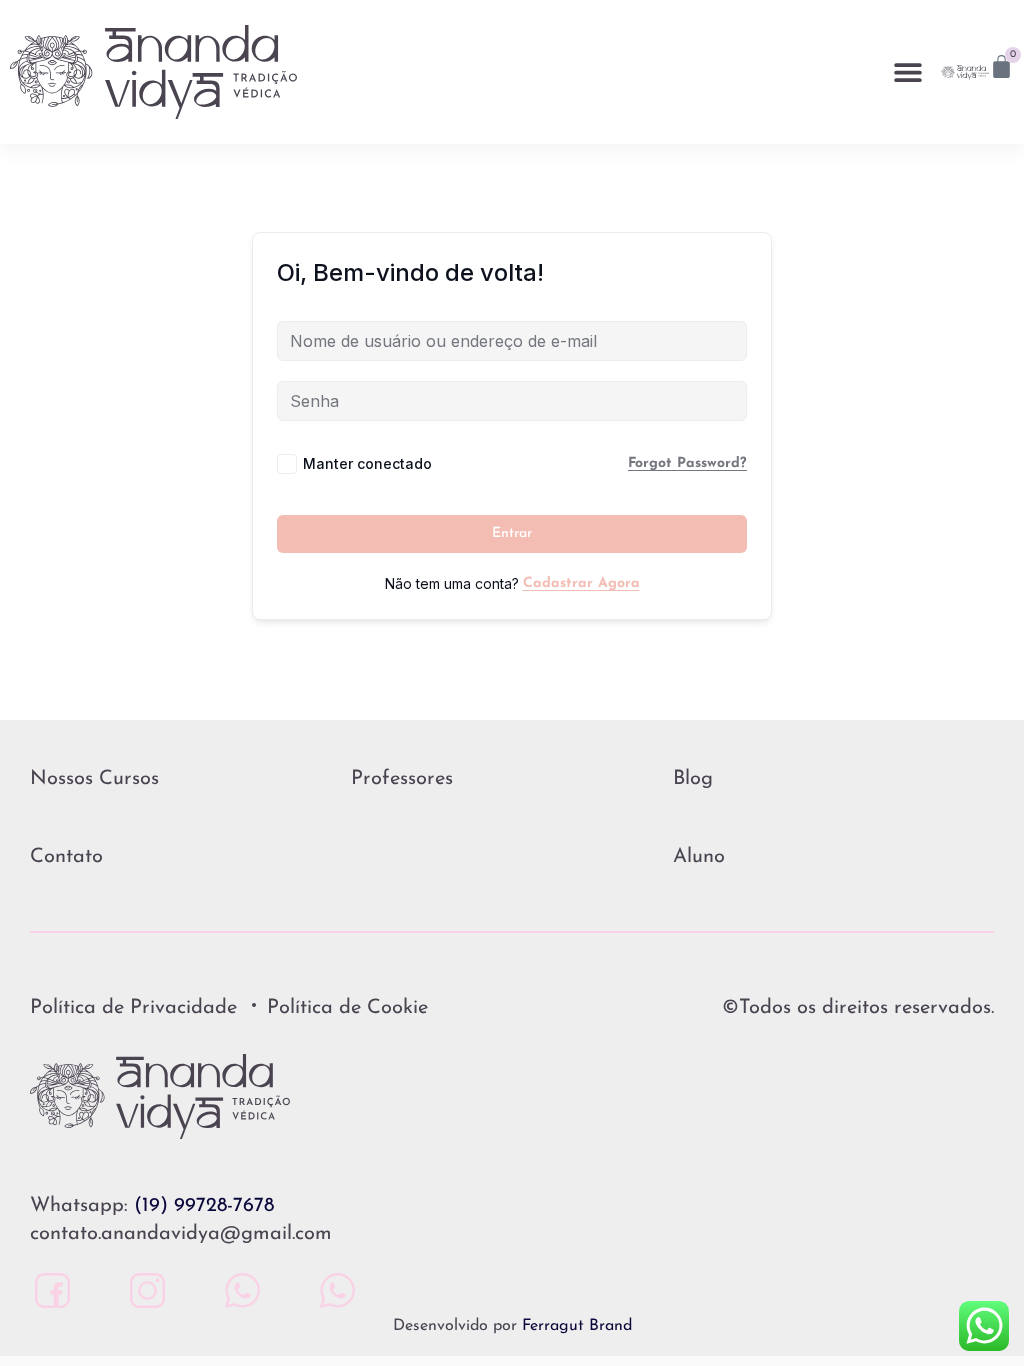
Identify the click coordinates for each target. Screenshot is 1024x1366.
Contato (66, 857)
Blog (693, 779)
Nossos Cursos (94, 779)
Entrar (512, 533)
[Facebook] (47, 1290)
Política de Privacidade (133, 1008)
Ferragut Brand (577, 1326)
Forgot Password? (687, 463)
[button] (908, 72)
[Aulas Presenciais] (237, 1290)
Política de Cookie (347, 1008)
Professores (402, 779)
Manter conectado (367, 463)
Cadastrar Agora (581, 583)
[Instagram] (142, 1290)
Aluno (699, 857)
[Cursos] (332, 1290)
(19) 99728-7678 (204, 1206)
